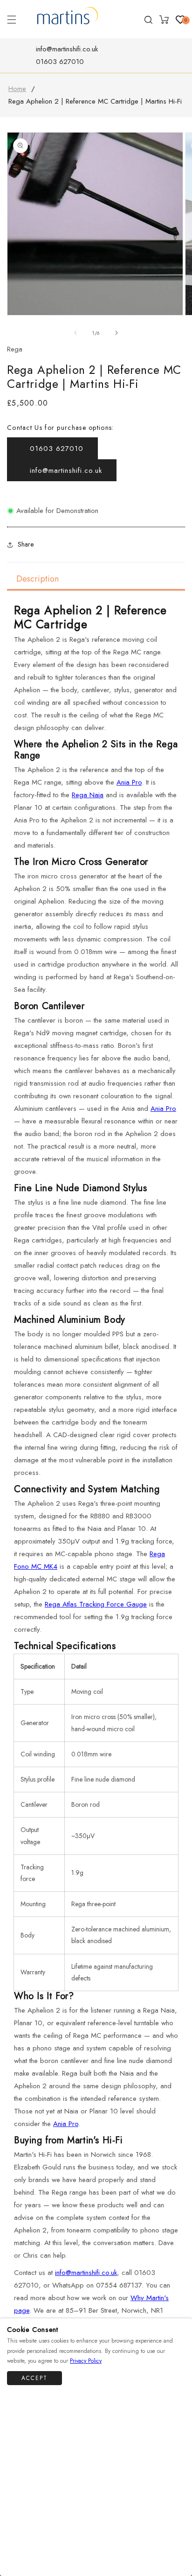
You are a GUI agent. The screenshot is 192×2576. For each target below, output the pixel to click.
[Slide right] (117, 333)
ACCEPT (34, 2378)
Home (17, 89)
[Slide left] (75, 333)
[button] (12, 20)
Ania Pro (129, 782)
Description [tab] (38, 579)
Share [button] (26, 544)
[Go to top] (179, 2541)
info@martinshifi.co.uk (67, 49)
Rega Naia (88, 795)
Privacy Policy (86, 2361)
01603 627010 (60, 62)
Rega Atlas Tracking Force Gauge (96, 1604)
